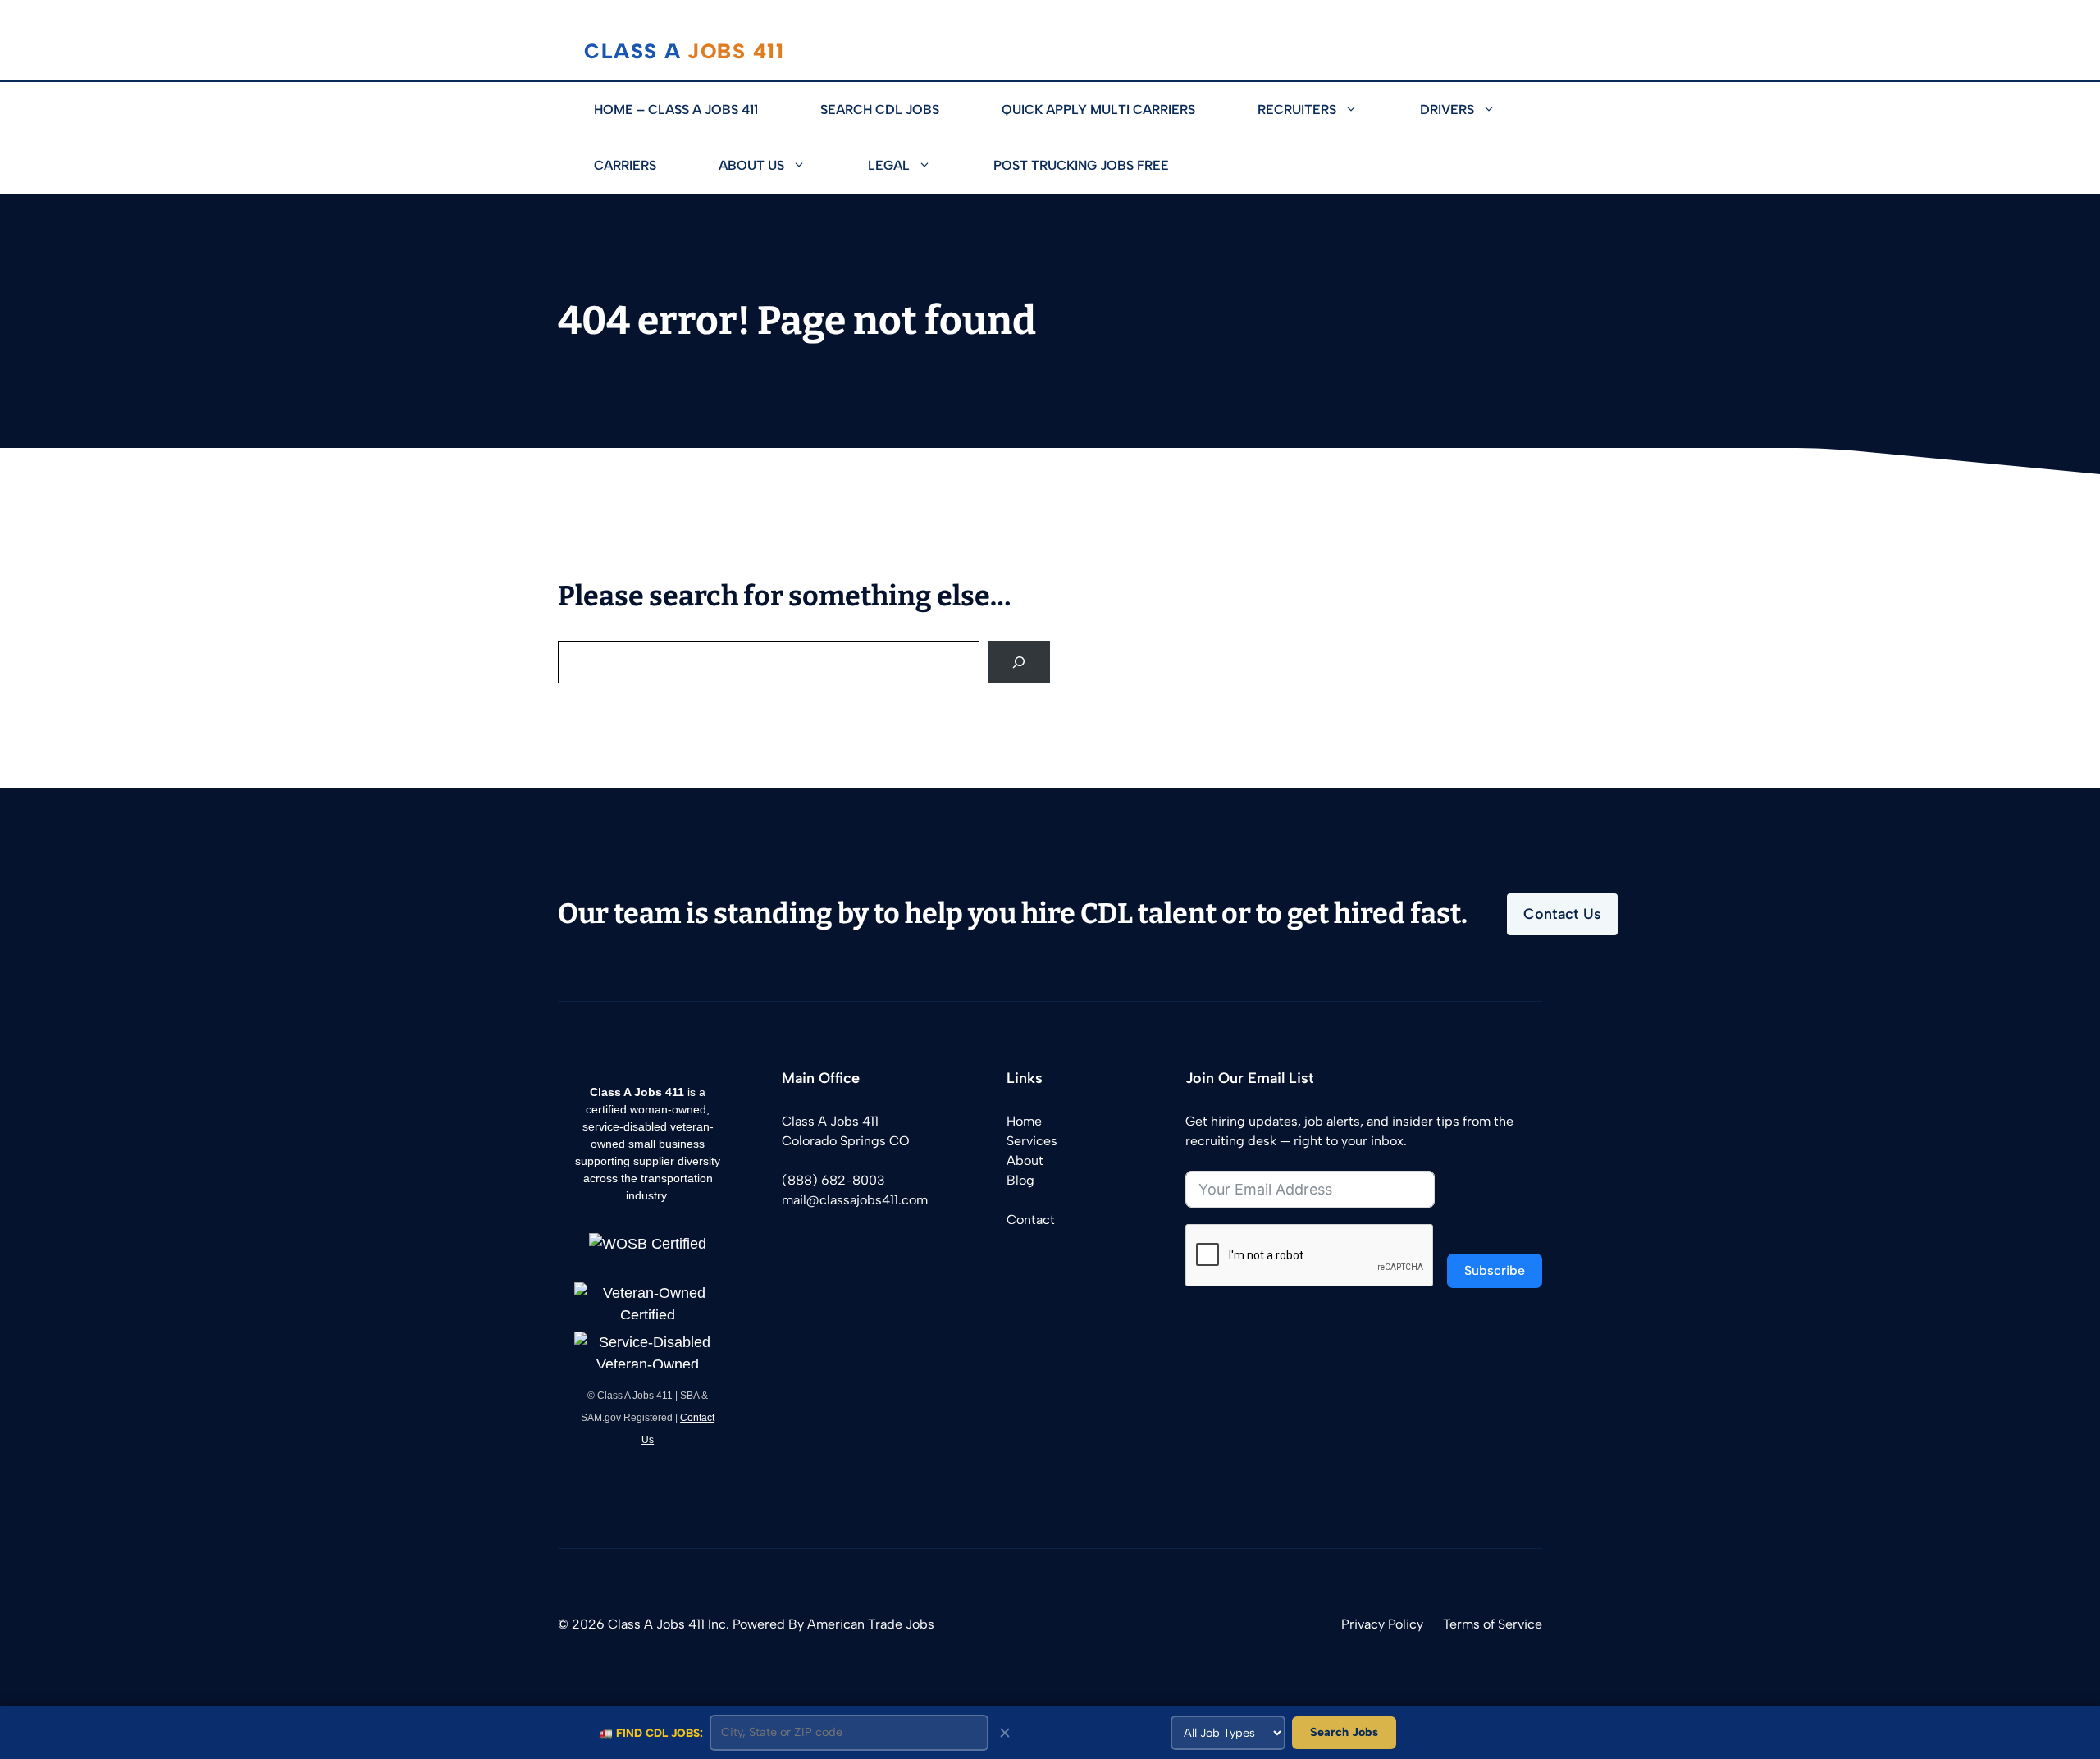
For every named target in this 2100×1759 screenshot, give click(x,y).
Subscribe (1495, 1270)
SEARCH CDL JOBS (880, 110)
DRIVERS (1447, 110)
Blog (1020, 1180)
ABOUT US (751, 165)
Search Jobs (1344, 1732)
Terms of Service (1493, 1624)
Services (1032, 1141)
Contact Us (1562, 914)
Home (1024, 1121)
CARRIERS (625, 165)
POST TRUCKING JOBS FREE (1081, 165)
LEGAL (889, 165)
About (1025, 1160)
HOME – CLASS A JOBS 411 (676, 110)
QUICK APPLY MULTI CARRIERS (1098, 110)
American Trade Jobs (871, 1624)
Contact (1031, 1220)
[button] (1363, 110)
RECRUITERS (1297, 110)
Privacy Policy (1382, 1624)
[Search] (1019, 662)
